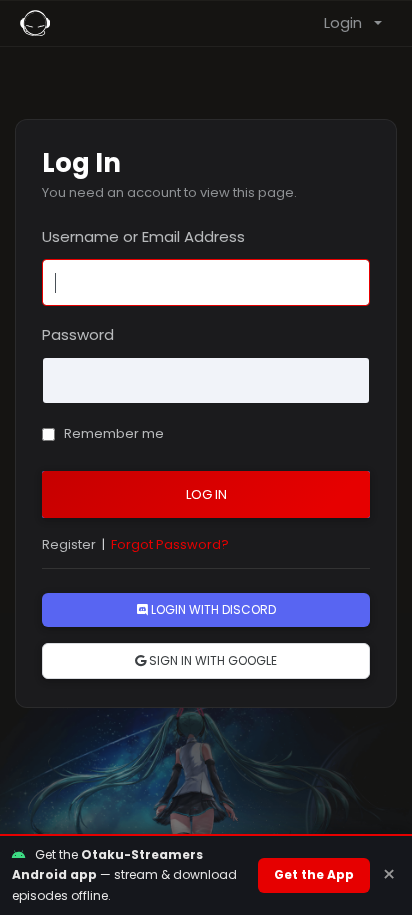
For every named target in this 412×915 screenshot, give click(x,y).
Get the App (314, 874)
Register (69, 544)
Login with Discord (212, 609)
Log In (206, 494)
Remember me (112, 433)
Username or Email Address (143, 236)
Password (78, 334)
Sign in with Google (211, 660)
